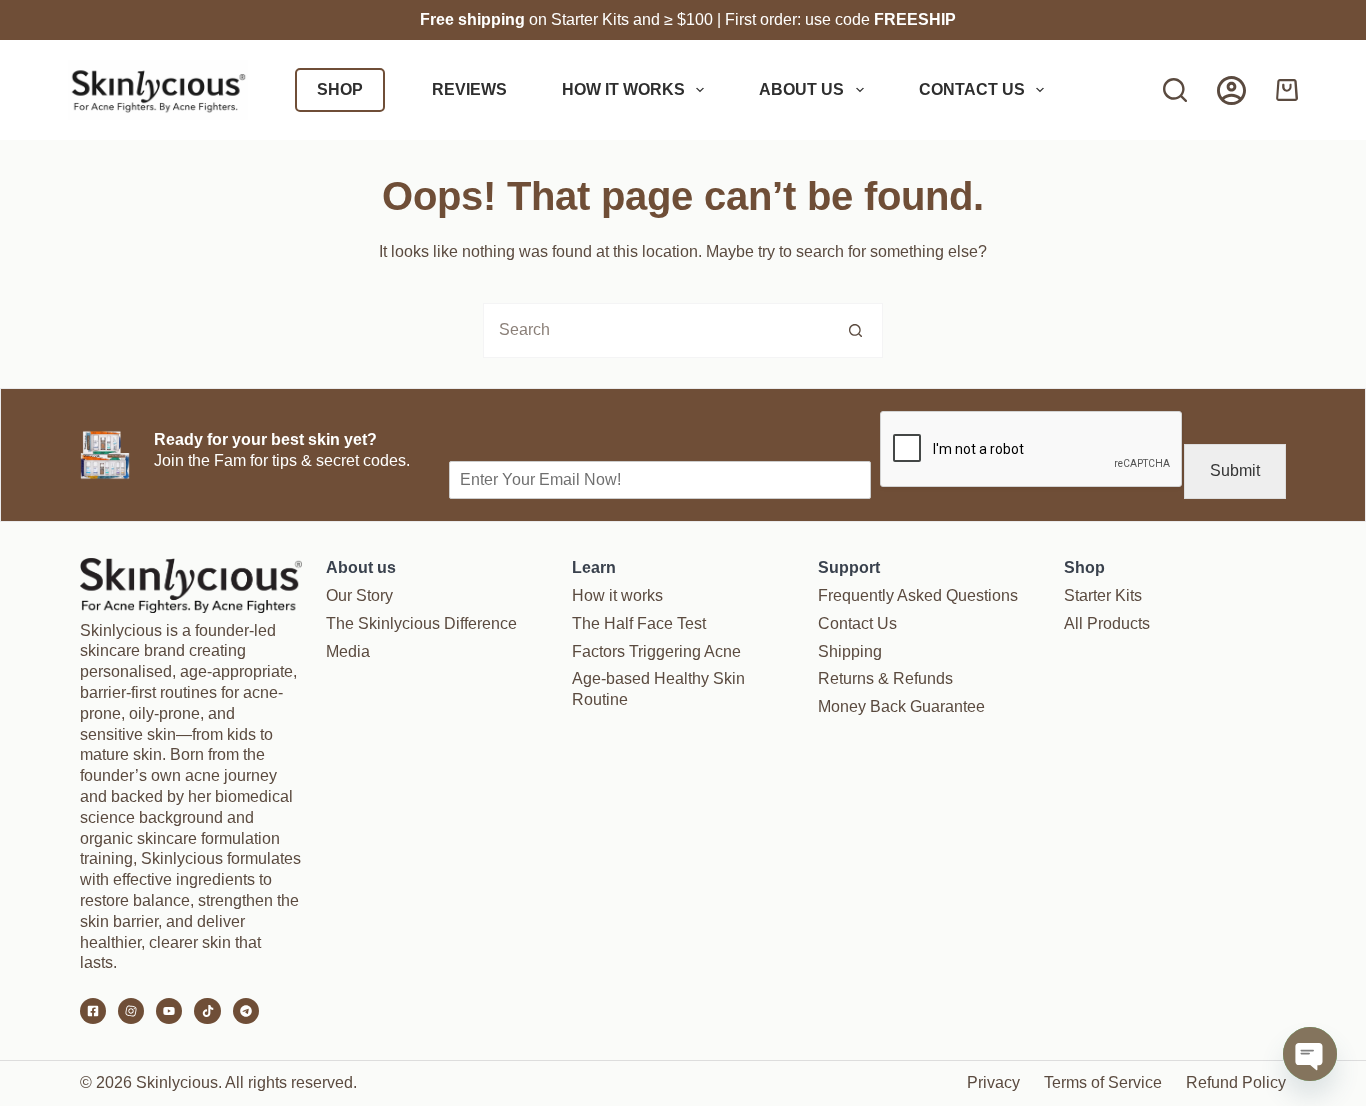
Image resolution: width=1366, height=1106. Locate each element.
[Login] (1231, 90)
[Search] (1175, 90)
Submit (1235, 470)
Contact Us (972, 89)
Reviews (469, 89)
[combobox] (656, 330)
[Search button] (855, 330)
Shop (340, 89)
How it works (623, 89)
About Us (801, 89)
